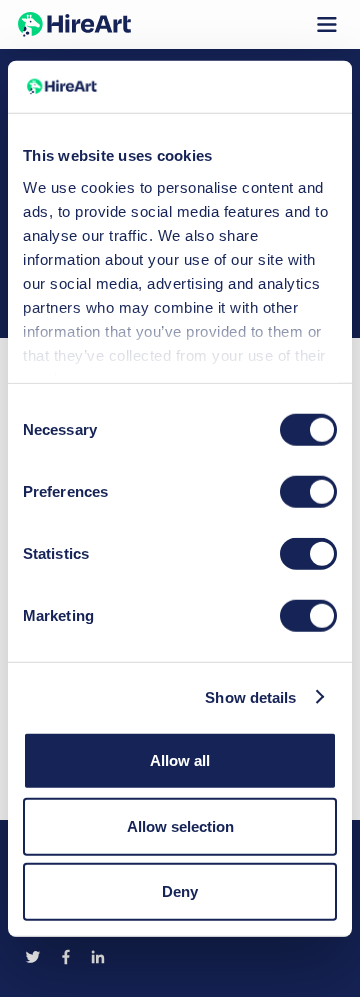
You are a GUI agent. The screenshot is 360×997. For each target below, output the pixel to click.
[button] (326, 24)
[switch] (308, 492)
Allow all (180, 760)
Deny (180, 891)
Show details (250, 696)
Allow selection (180, 825)
